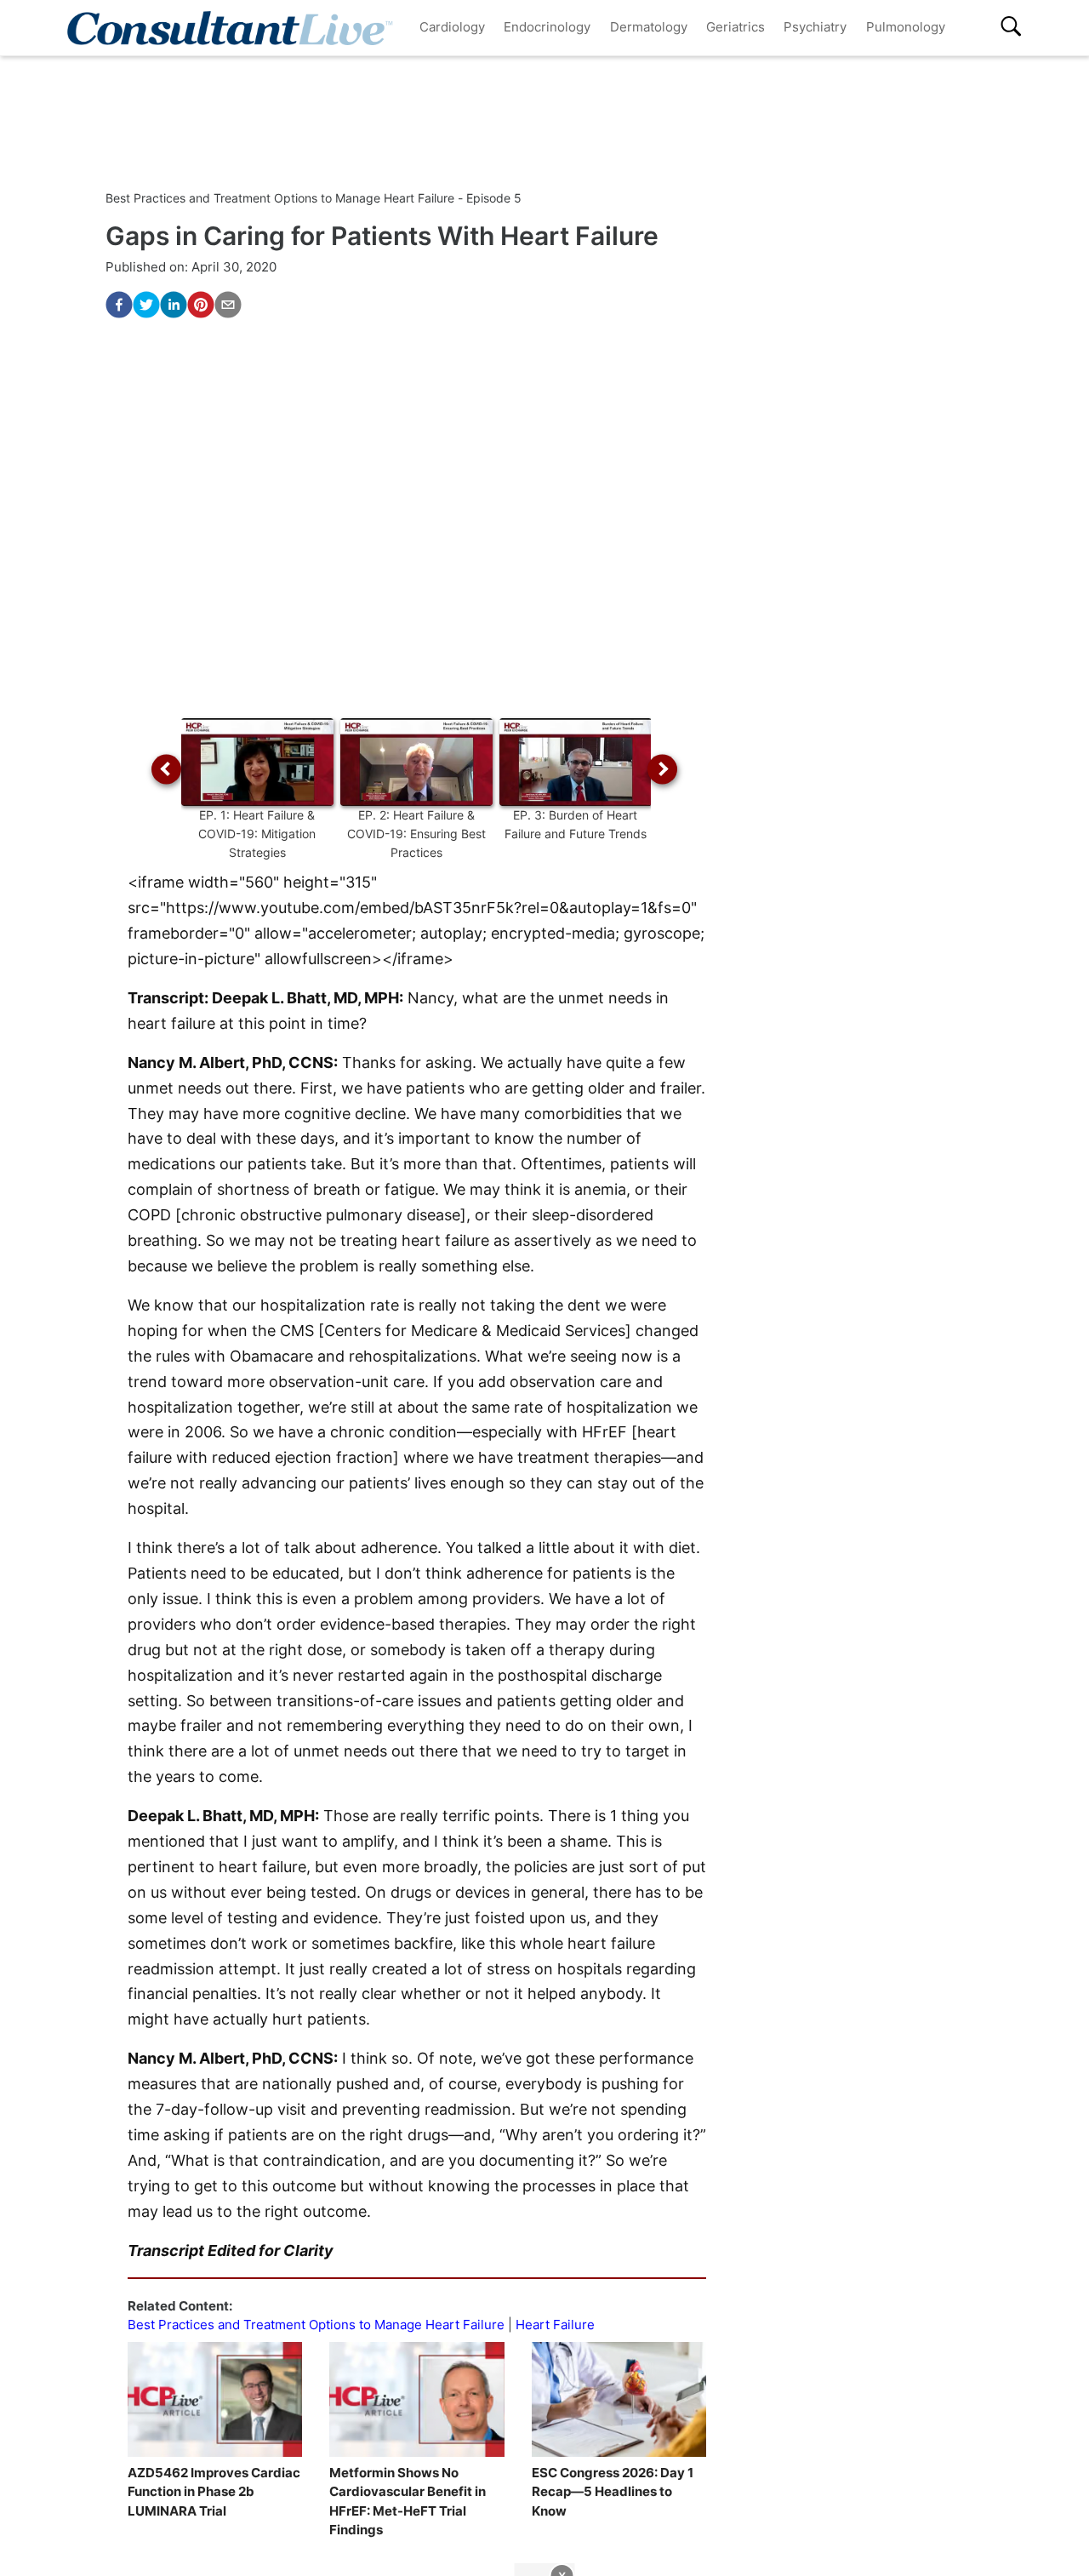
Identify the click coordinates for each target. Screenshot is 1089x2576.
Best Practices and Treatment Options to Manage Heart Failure (316, 2325)
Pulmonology (906, 27)
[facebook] (119, 305)
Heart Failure (555, 2325)
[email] (228, 305)
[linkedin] (174, 305)
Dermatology (649, 27)
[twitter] (146, 305)
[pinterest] (201, 305)
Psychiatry (815, 27)
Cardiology (452, 27)
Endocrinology (547, 27)
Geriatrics (736, 27)
